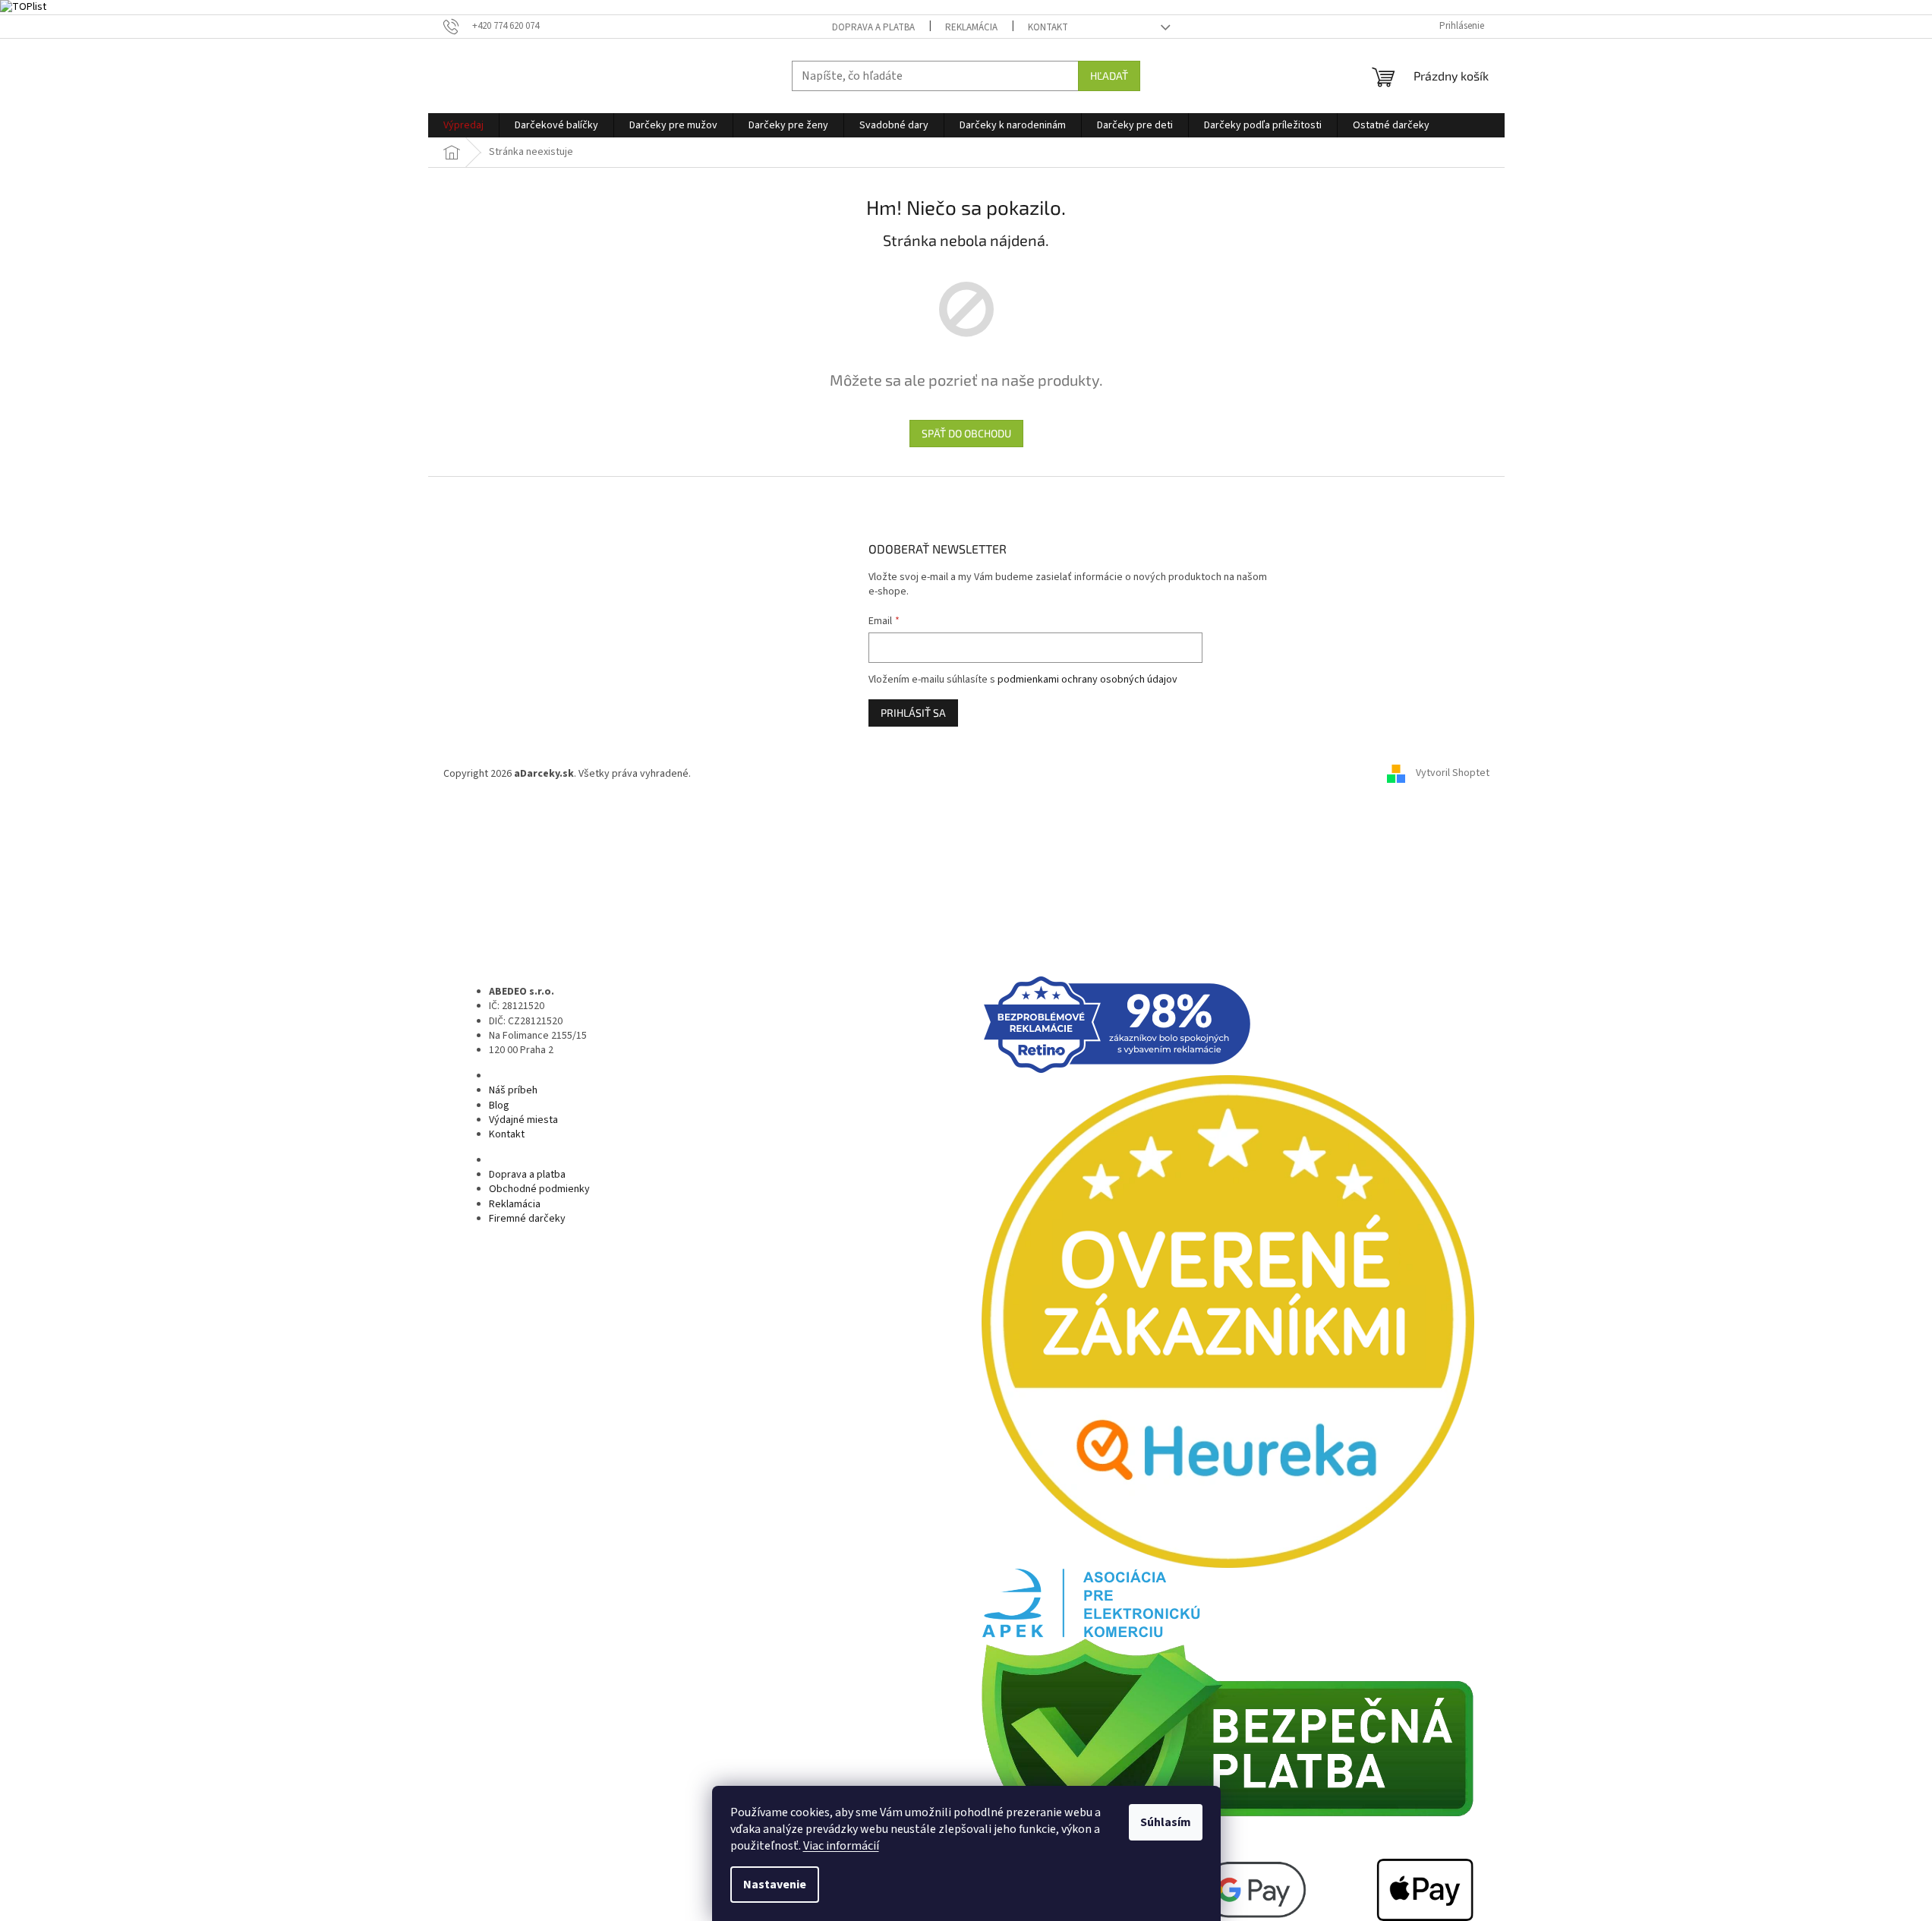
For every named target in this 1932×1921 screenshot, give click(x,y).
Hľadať (1109, 76)
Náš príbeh (513, 1090)
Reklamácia (971, 27)
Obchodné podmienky (539, 1189)
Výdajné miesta (523, 1120)
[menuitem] (463, 125)
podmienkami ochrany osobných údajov (1087, 680)
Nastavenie (775, 1885)
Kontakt (1048, 27)
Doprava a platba (873, 27)
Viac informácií (841, 1846)
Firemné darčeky (527, 1219)
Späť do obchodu (966, 433)
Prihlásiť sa (913, 713)
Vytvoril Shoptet (1453, 774)
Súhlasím (1166, 1822)
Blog (499, 1106)
